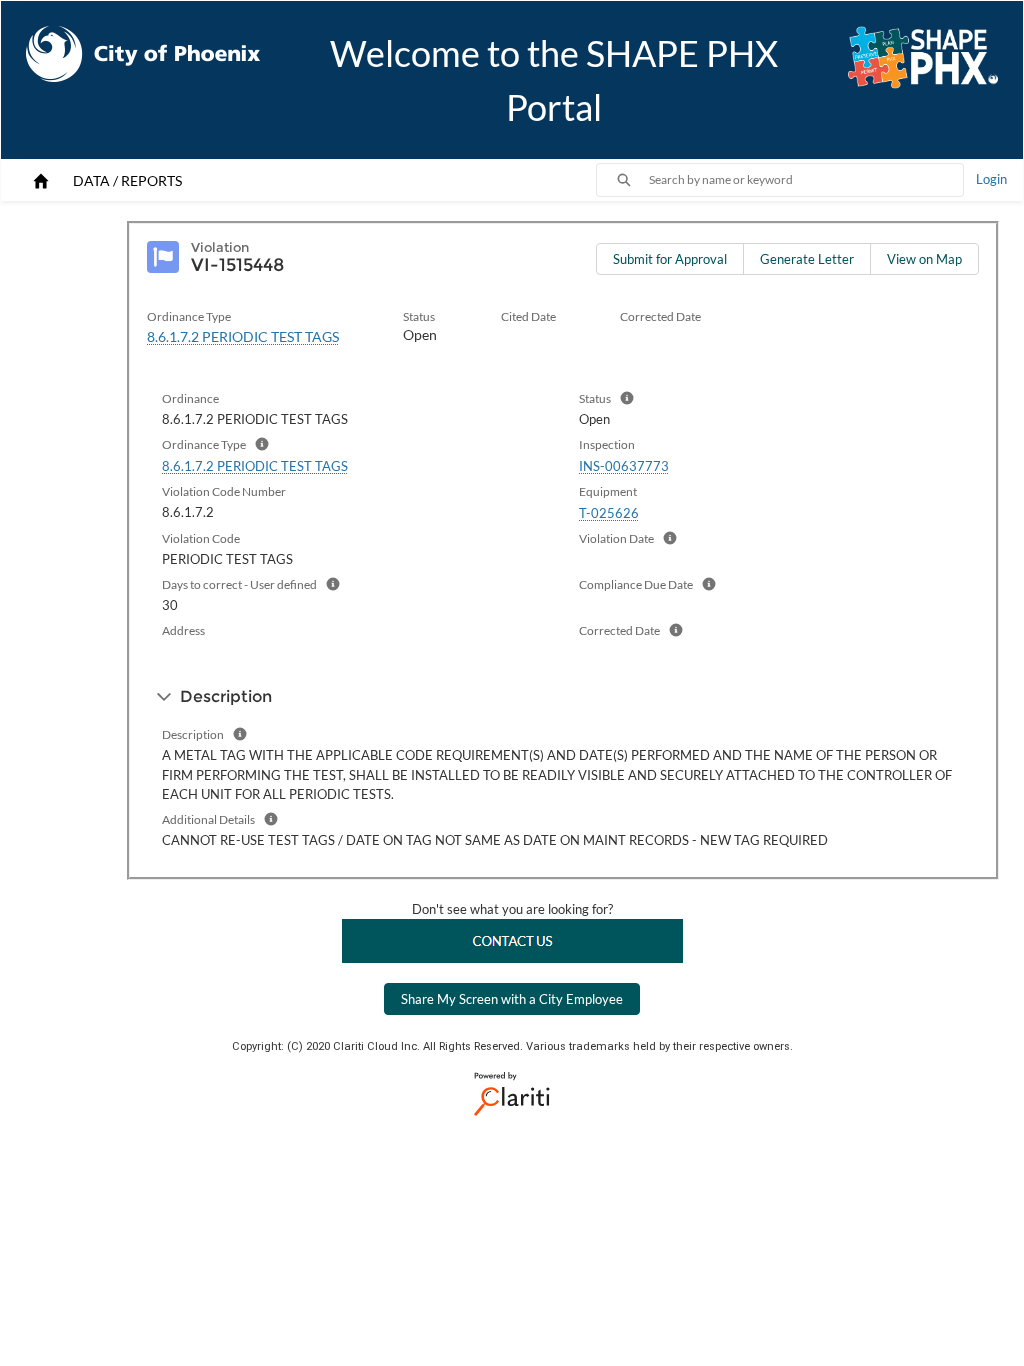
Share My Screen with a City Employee (512, 999)
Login (991, 179)
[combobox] (806, 180)
